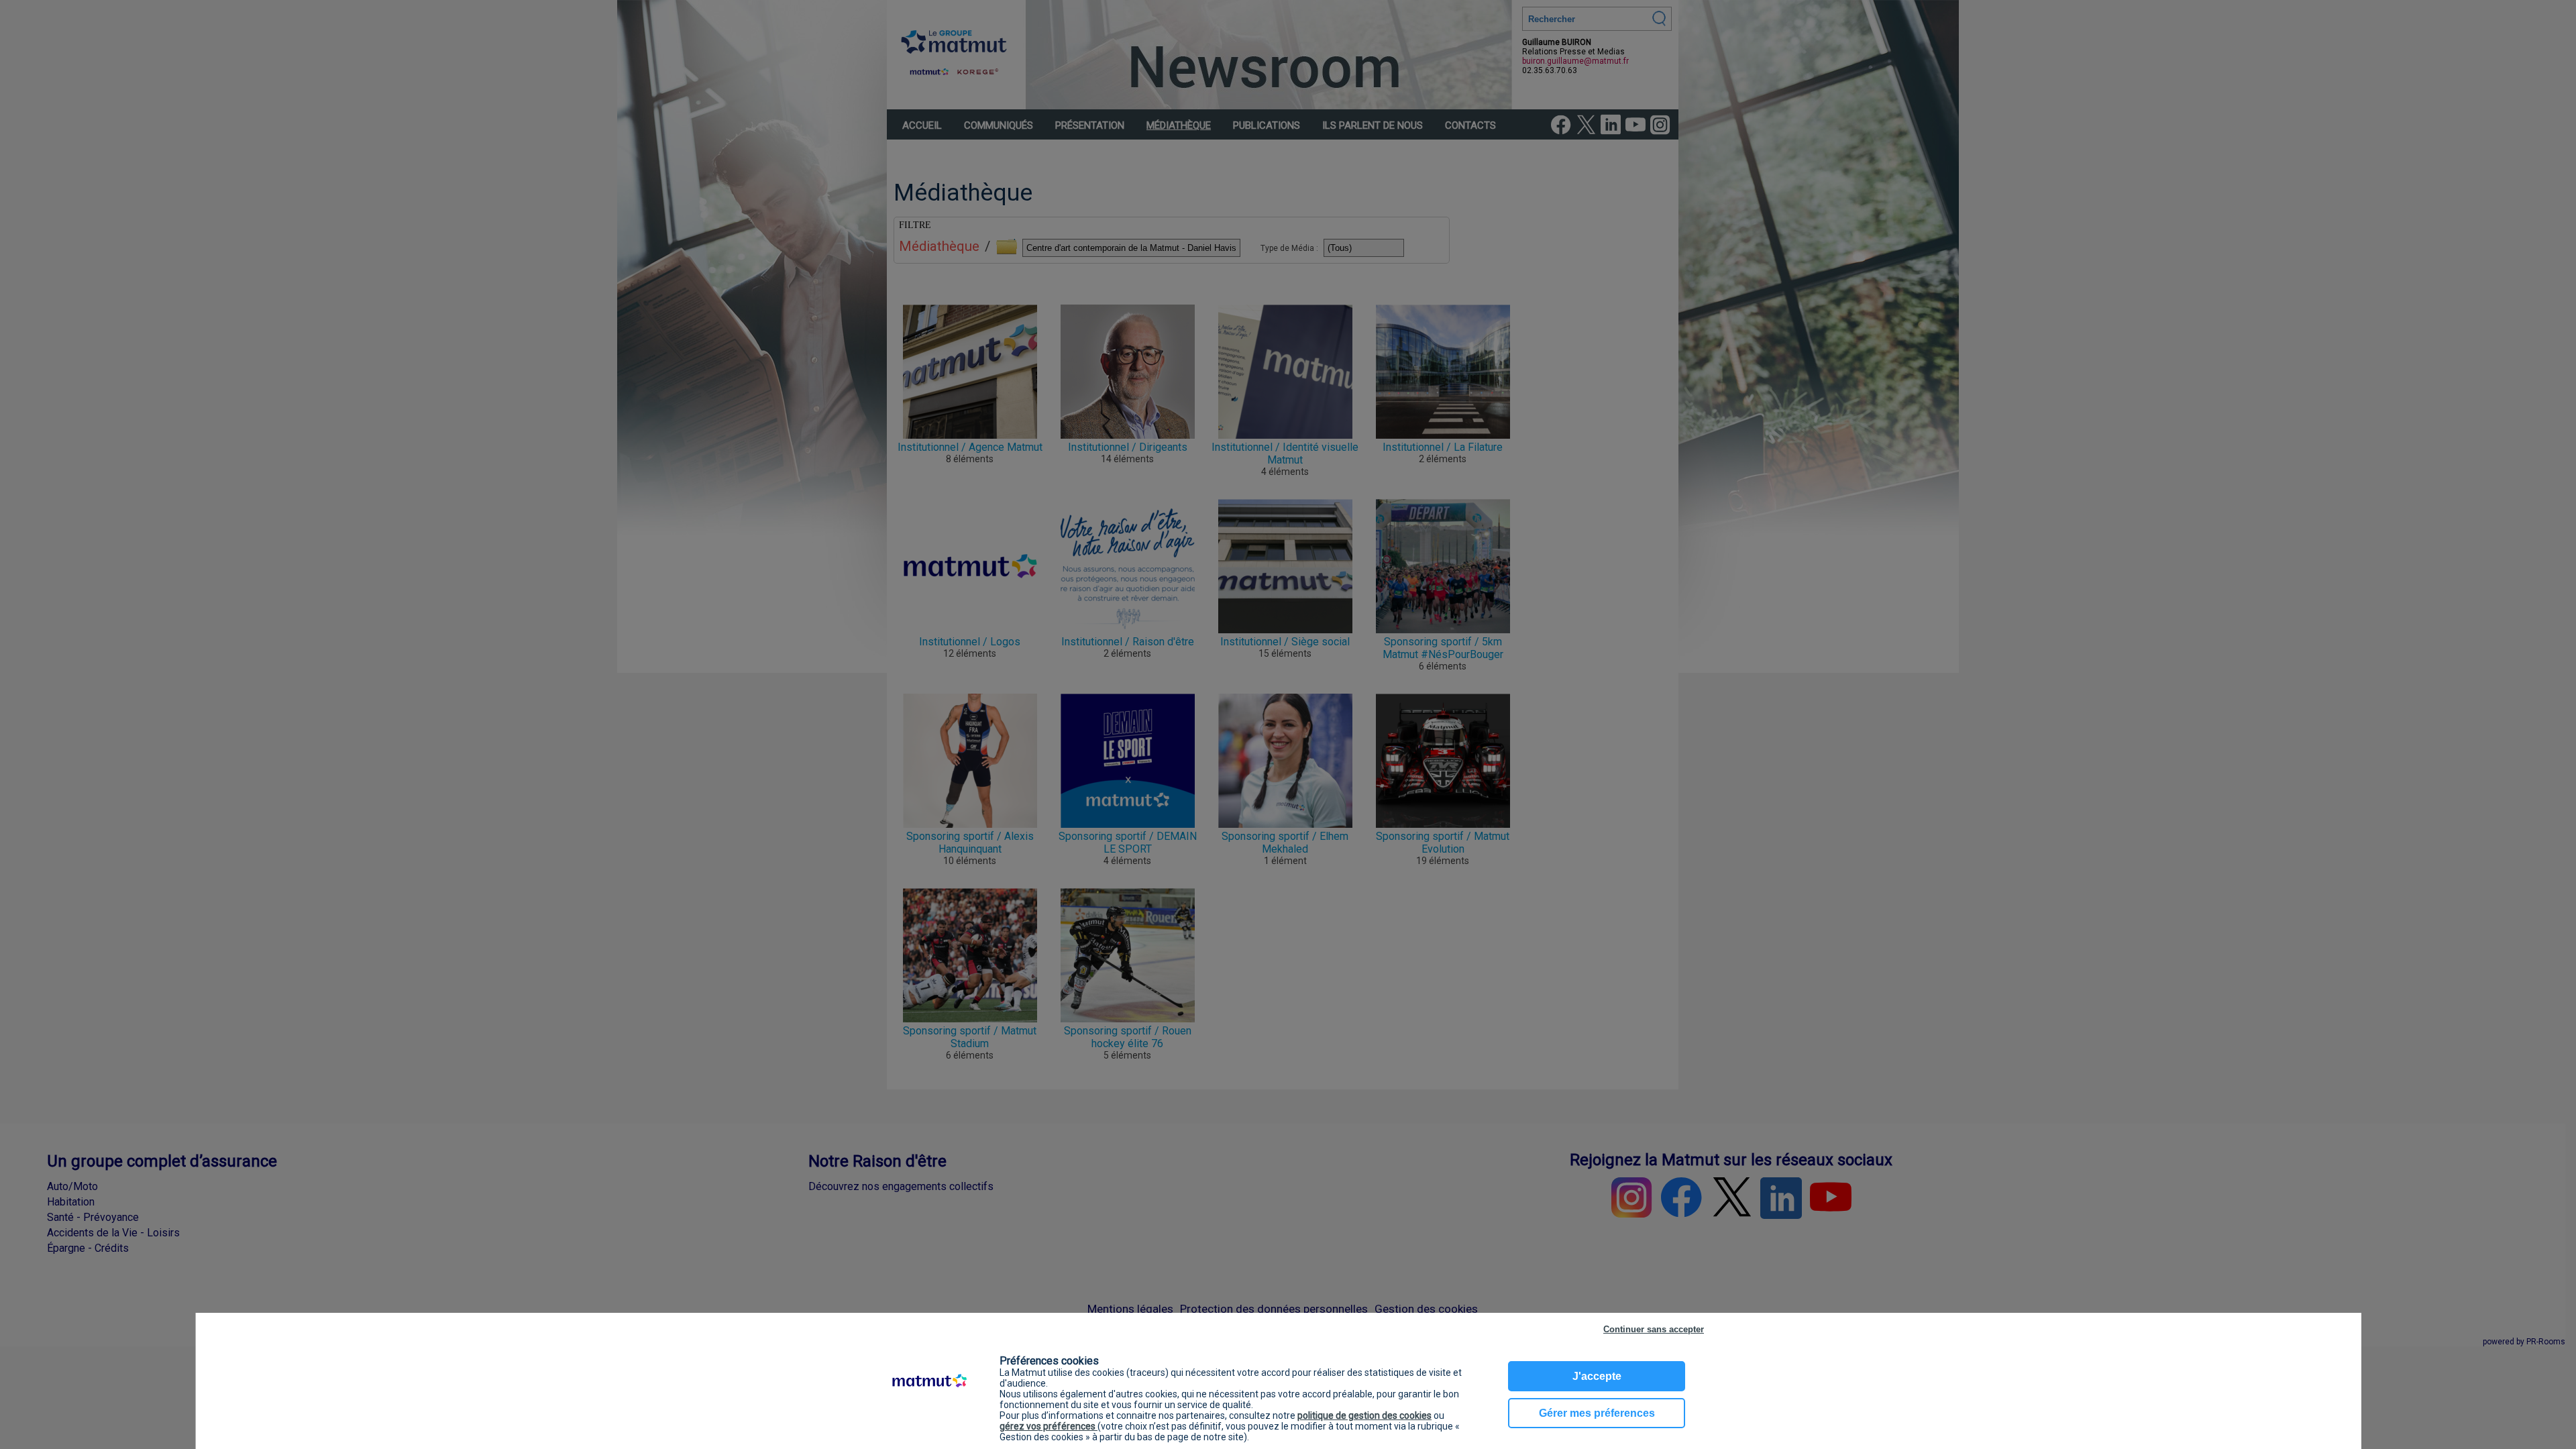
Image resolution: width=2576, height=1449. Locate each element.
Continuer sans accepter (1654, 1329)
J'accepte (1597, 1376)
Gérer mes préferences (1597, 1413)
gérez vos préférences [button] (1049, 1426)
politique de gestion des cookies (1364, 1415)
